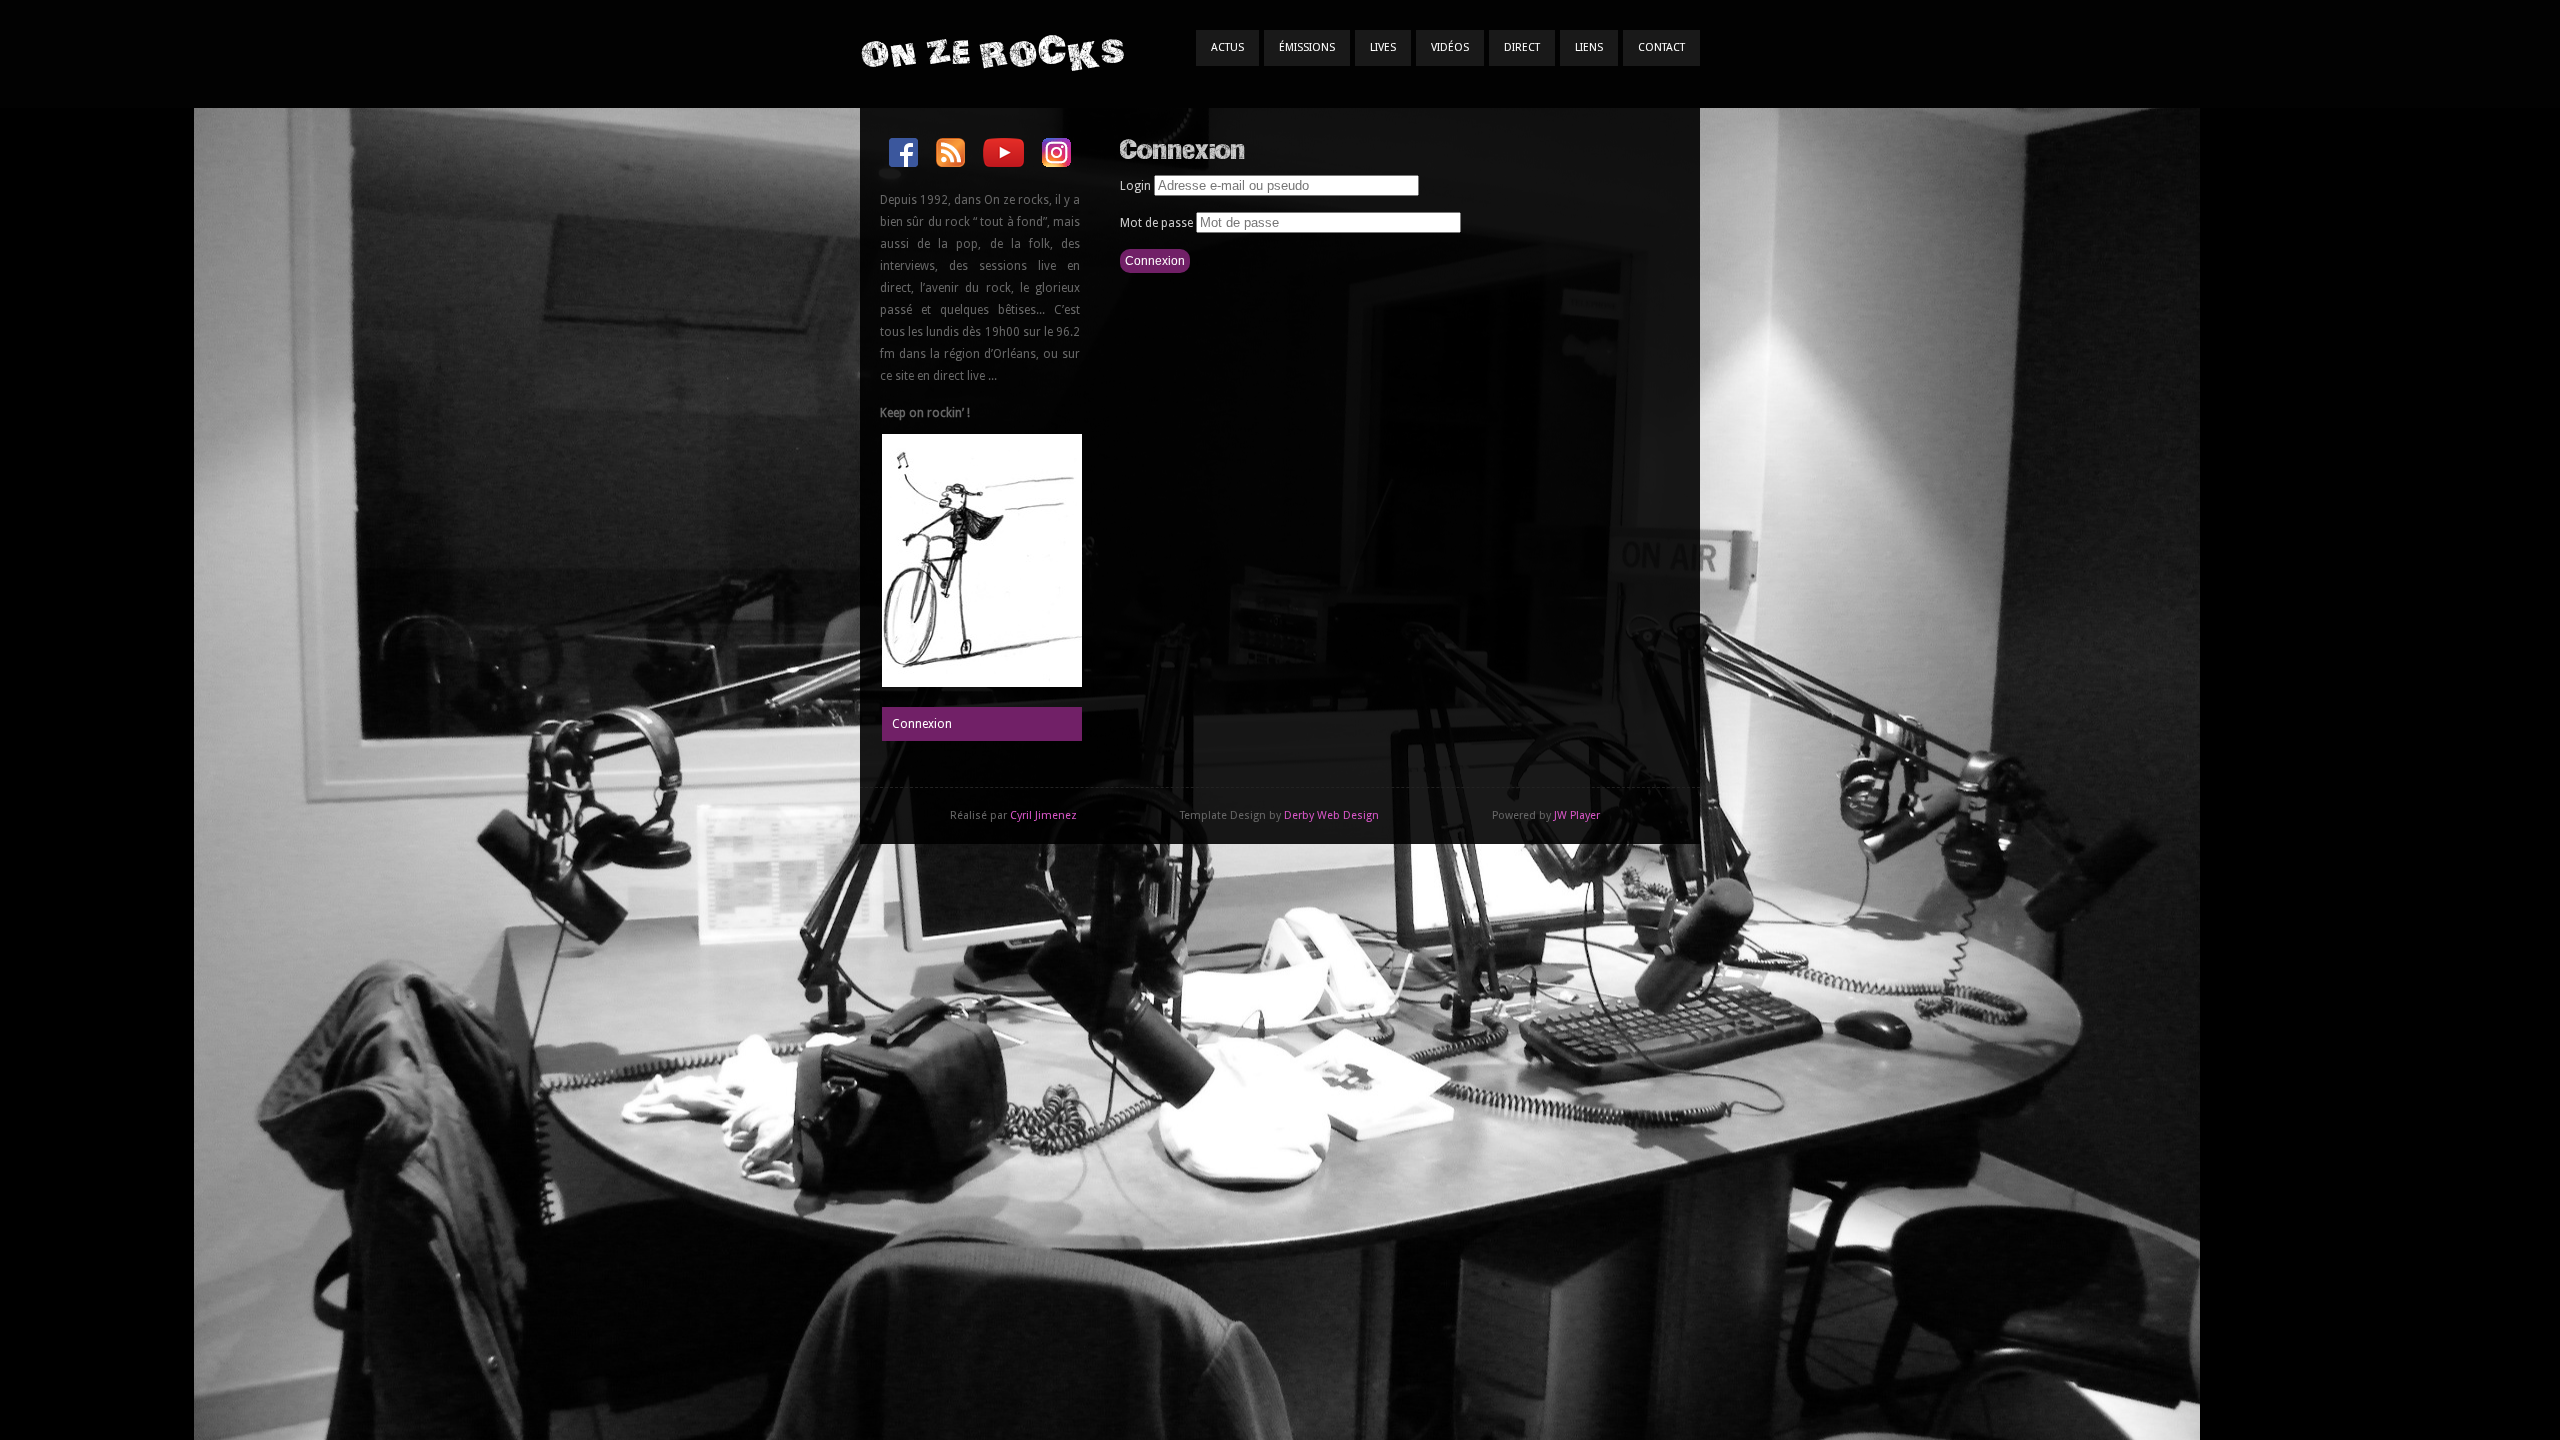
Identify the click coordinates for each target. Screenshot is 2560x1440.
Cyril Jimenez (1043, 815)
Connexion (922, 724)
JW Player (1577, 815)
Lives (1383, 47)
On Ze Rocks (992, 52)
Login (1135, 186)
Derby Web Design (1331, 815)
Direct (1522, 47)
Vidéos (1450, 47)
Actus (1227, 47)
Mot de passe (1156, 223)
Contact (1661, 47)
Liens (1589, 47)
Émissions (1307, 47)
